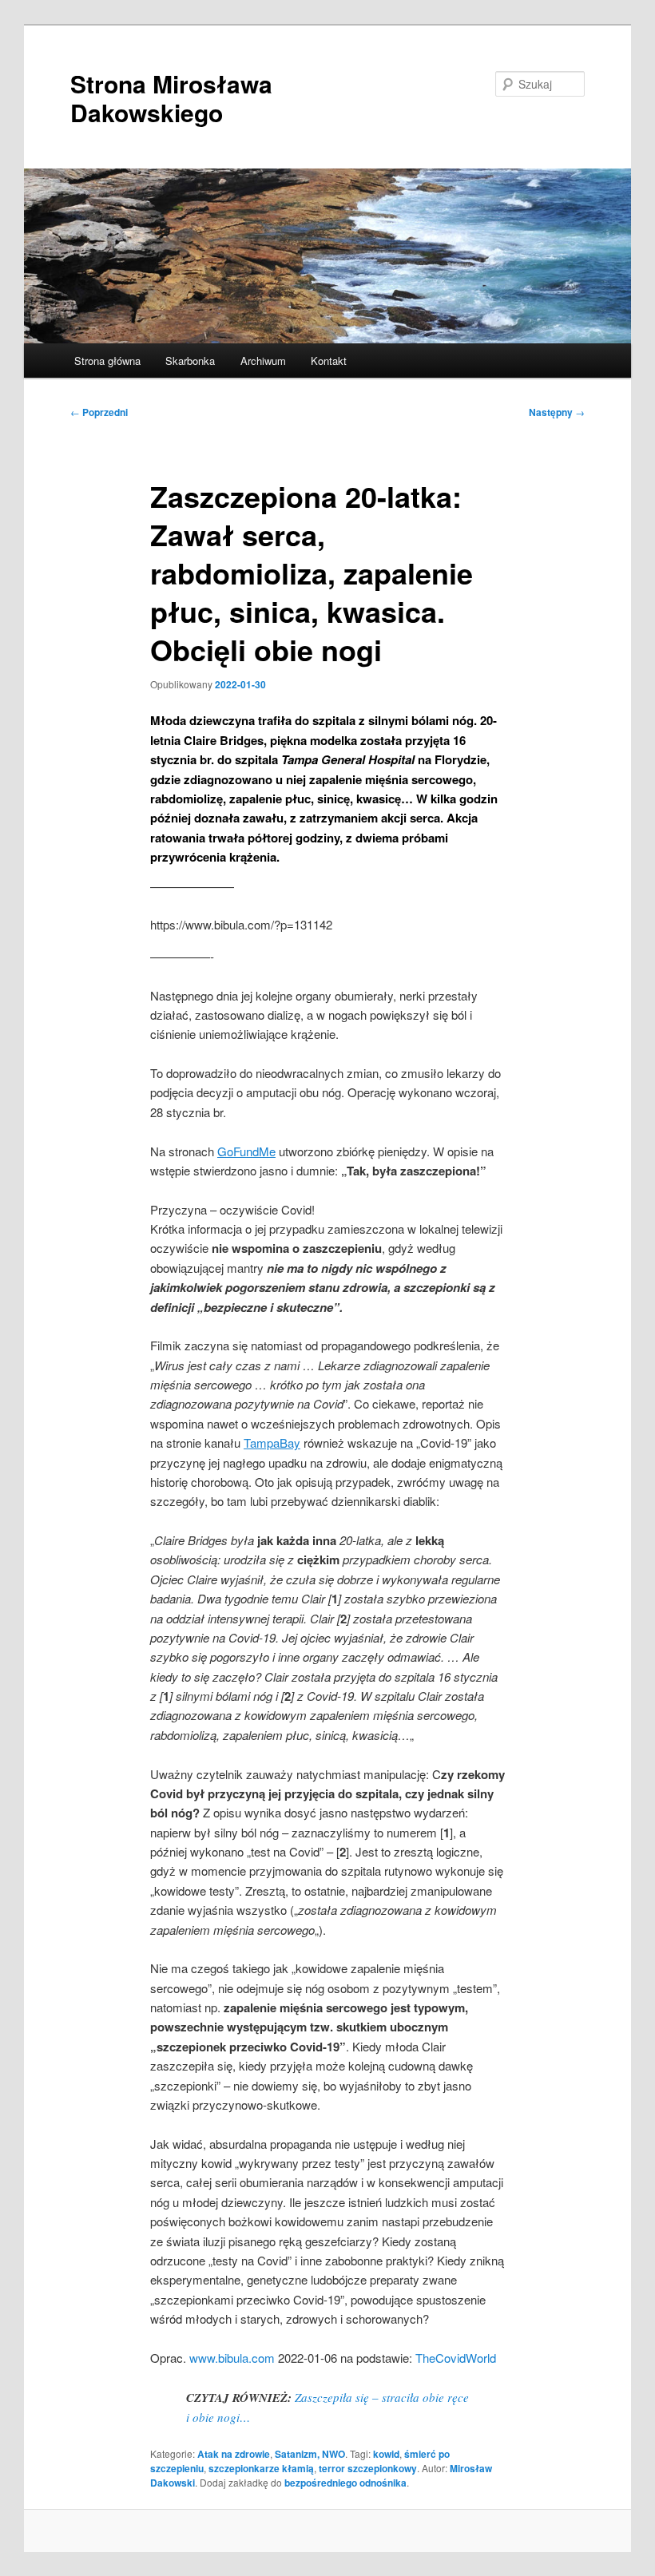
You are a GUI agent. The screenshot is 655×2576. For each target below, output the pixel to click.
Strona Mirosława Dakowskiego (171, 98)
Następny (557, 412)
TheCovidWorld (456, 2358)
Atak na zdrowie (234, 2454)
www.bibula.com (232, 2358)
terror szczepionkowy (368, 2468)
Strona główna (107, 361)
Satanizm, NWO (310, 2454)
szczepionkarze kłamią (261, 2468)
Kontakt (329, 361)
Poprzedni (99, 412)
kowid (386, 2454)
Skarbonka (190, 361)
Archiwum (263, 361)
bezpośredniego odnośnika (345, 2483)
